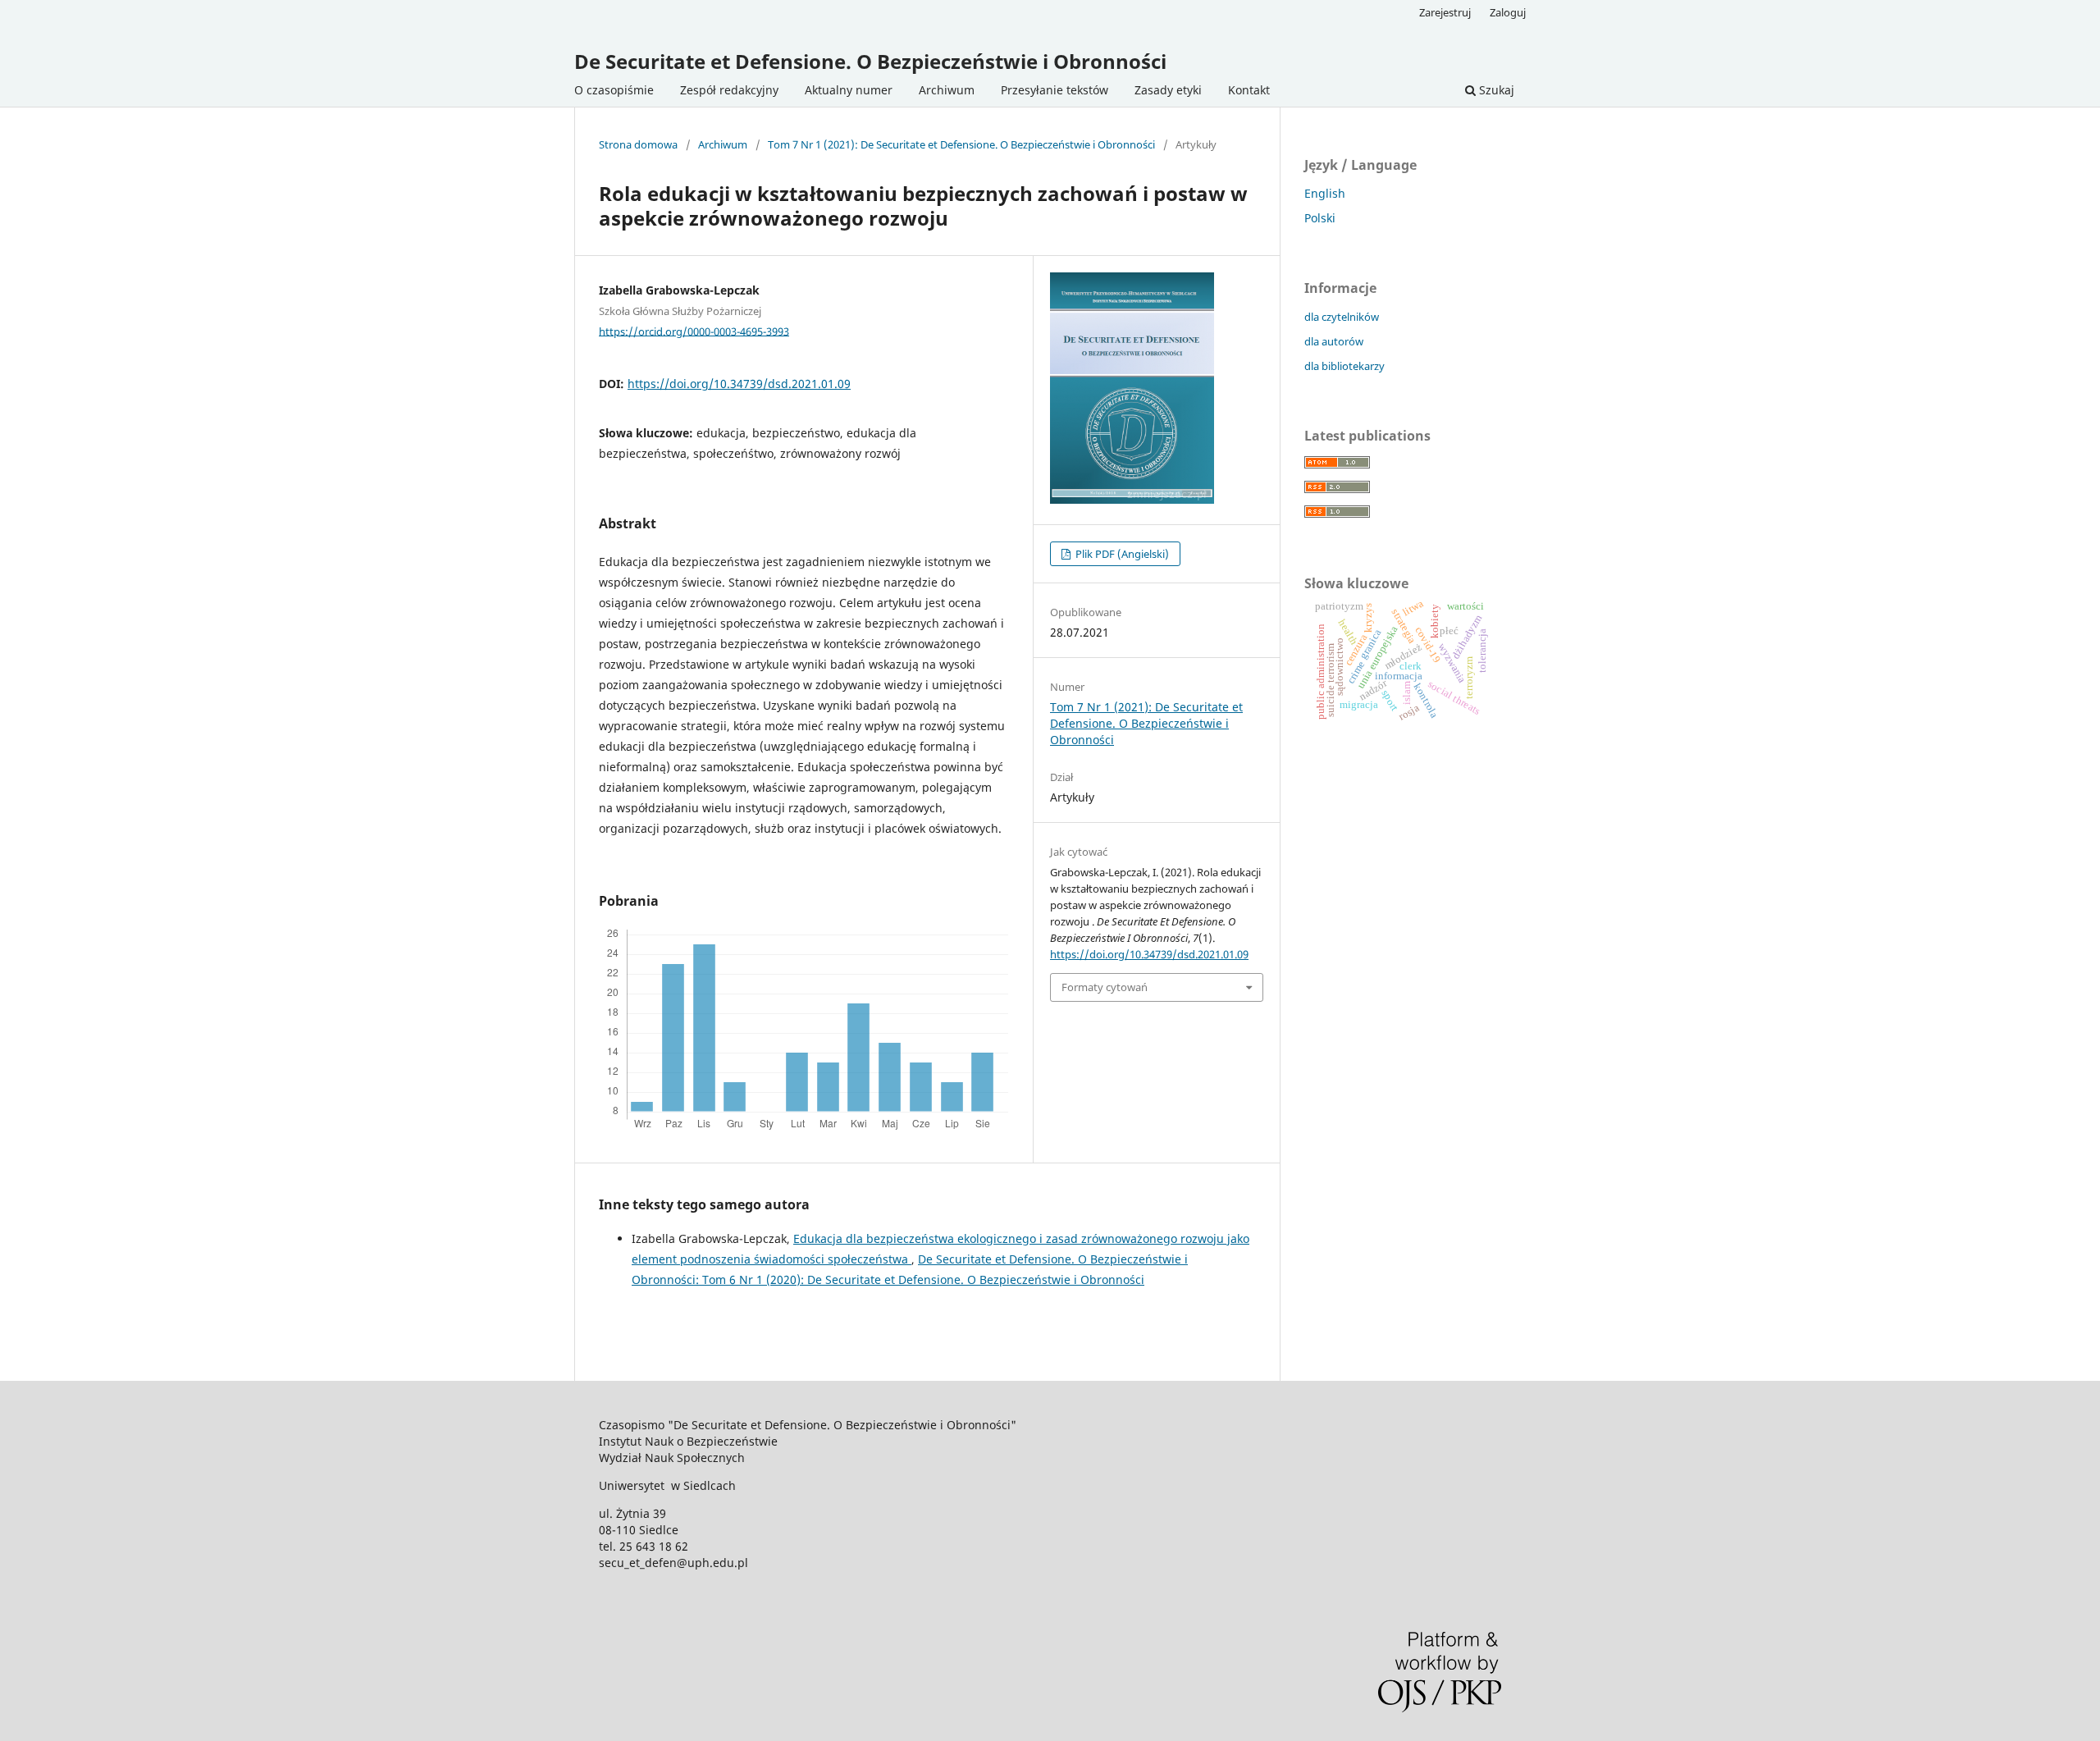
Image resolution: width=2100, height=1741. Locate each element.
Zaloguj (1508, 12)
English (1325, 193)
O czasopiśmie (614, 90)
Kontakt (1249, 90)
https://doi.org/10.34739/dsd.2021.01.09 (739, 384)
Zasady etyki (1168, 90)
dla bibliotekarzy (1344, 366)
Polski (1320, 218)
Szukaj (1495, 90)
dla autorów (1334, 341)
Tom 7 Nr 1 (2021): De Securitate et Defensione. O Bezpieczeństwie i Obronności (961, 144)
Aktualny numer (849, 90)
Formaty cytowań (1105, 987)
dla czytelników (1342, 317)
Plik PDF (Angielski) (1121, 554)
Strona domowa (638, 144)
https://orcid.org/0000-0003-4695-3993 (694, 331)
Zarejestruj (1445, 12)
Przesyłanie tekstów (1055, 90)
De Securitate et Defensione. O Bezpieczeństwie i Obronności (870, 61)
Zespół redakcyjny (729, 90)
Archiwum (947, 90)
